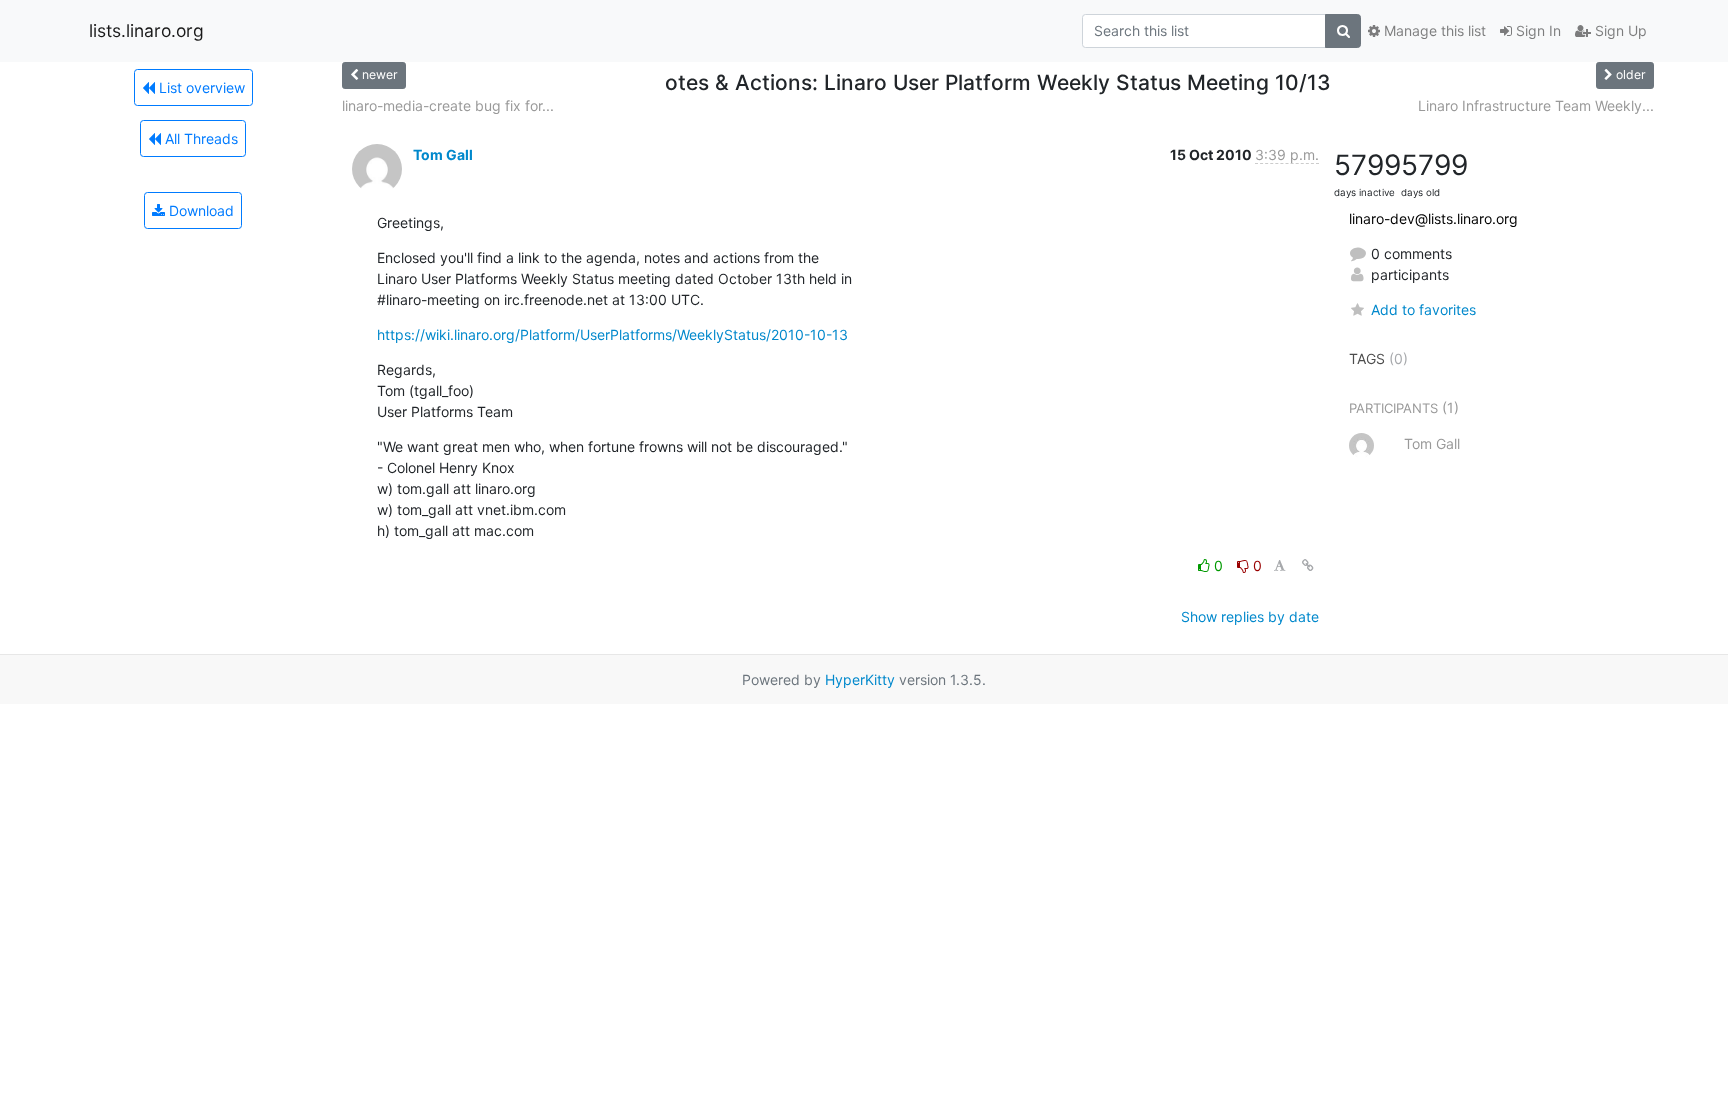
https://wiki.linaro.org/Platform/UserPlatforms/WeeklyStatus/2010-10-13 (612, 334)
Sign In (1536, 30)
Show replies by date (1250, 616)
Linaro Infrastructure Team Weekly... (1536, 105)
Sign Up (1619, 30)
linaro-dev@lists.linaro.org (1433, 218)
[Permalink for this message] (1308, 565)
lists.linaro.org (146, 30)
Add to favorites (1423, 309)
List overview (200, 87)
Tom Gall (443, 154)
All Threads (199, 138)
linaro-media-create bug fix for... (448, 105)
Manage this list (1433, 30)
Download (199, 210)
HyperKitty (860, 679)
